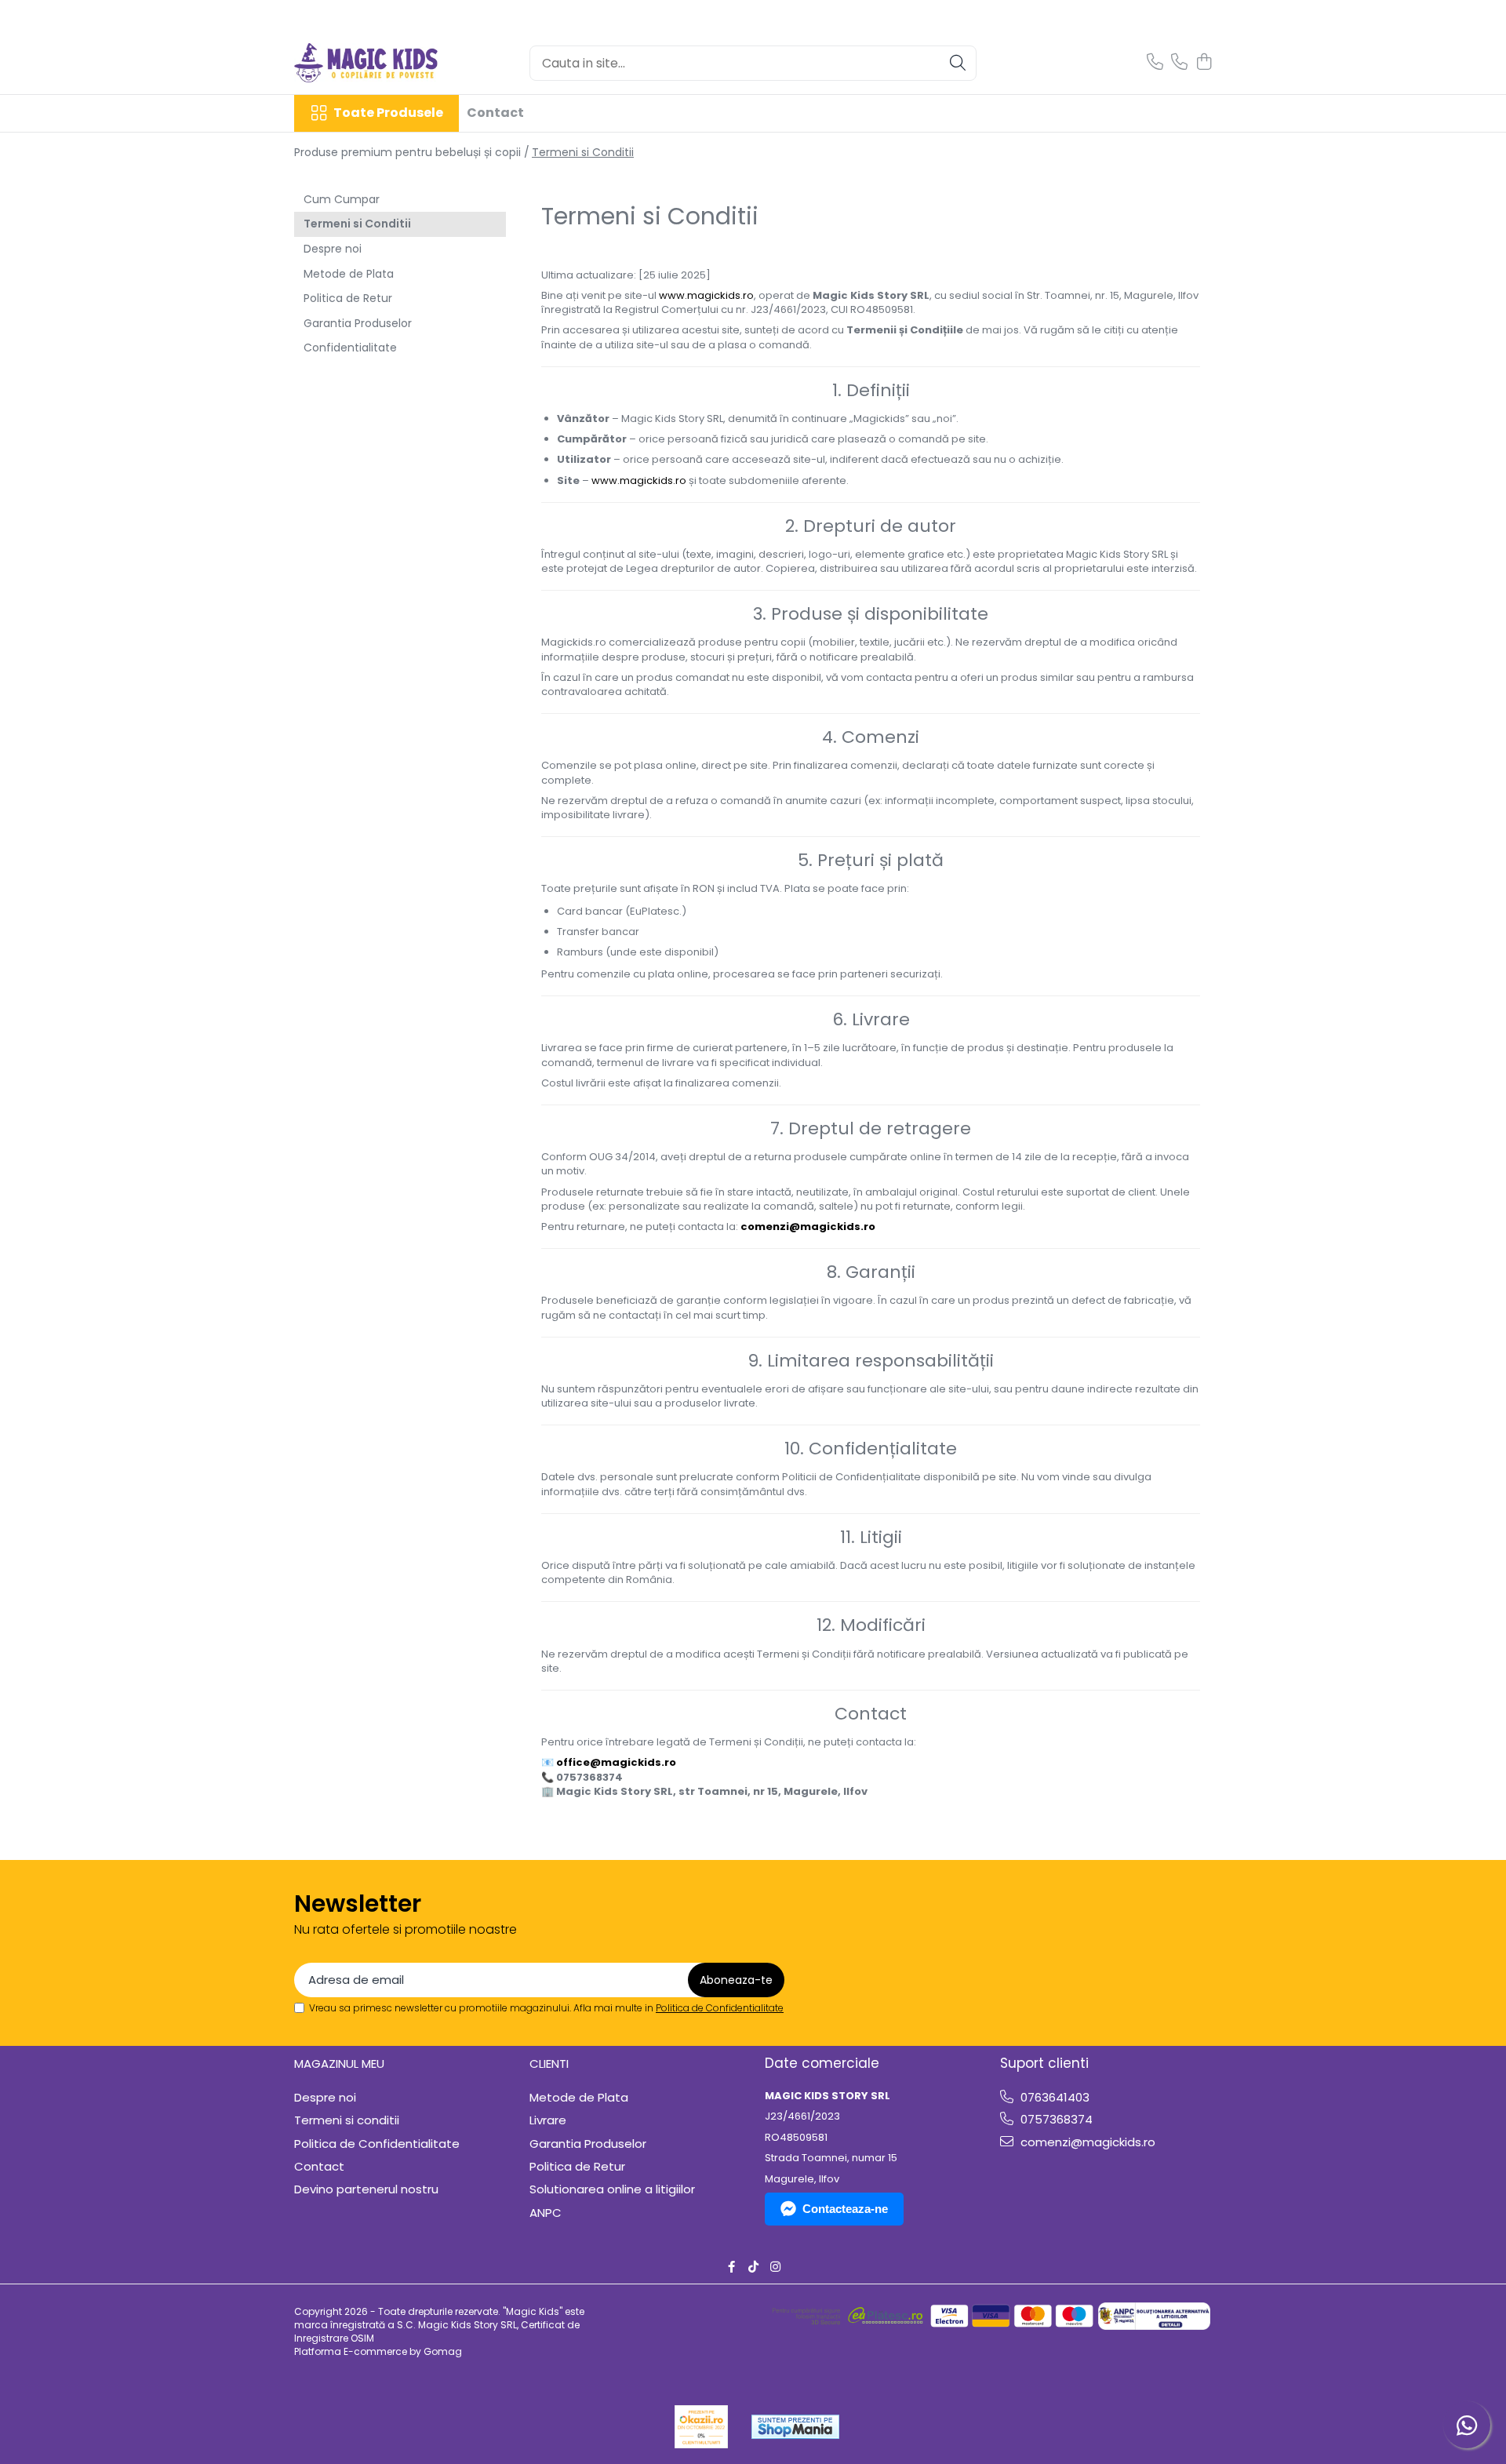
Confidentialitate (350, 348)
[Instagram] (775, 2267)
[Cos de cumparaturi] (1204, 63)
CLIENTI (549, 2064)
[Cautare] (958, 63)
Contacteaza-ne (845, 2209)
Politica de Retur (348, 298)
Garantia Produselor (358, 323)
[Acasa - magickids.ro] (373, 63)
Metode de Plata (349, 274)
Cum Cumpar (342, 199)
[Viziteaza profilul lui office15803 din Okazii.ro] (701, 2427)
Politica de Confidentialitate (720, 2008)
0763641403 (1053, 2097)
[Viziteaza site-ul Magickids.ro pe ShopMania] (795, 2427)
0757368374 (1055, 2119)
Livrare (548, 2120)
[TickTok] (753, 2267)
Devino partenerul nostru (366, 2189)
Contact (495, 113)
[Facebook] (731, 2267)
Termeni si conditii (347, 2120)
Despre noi (333, 249)
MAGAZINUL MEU (339, 2064)
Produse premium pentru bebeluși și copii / (412, 152)
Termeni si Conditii (583, 152)
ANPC (546, 2213)
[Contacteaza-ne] (1155, 63)
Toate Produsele (388, 113)
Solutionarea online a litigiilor (612, 2189)
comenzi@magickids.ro (1086, 2142)
